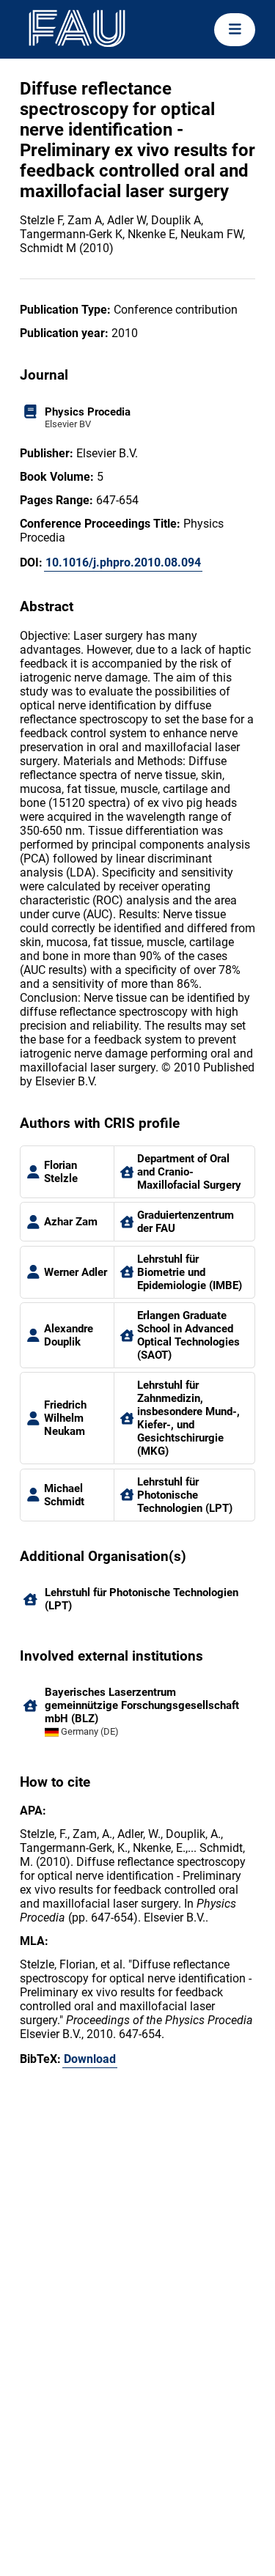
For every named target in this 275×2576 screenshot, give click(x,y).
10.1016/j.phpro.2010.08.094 (123, 562)
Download (90, 2059)
